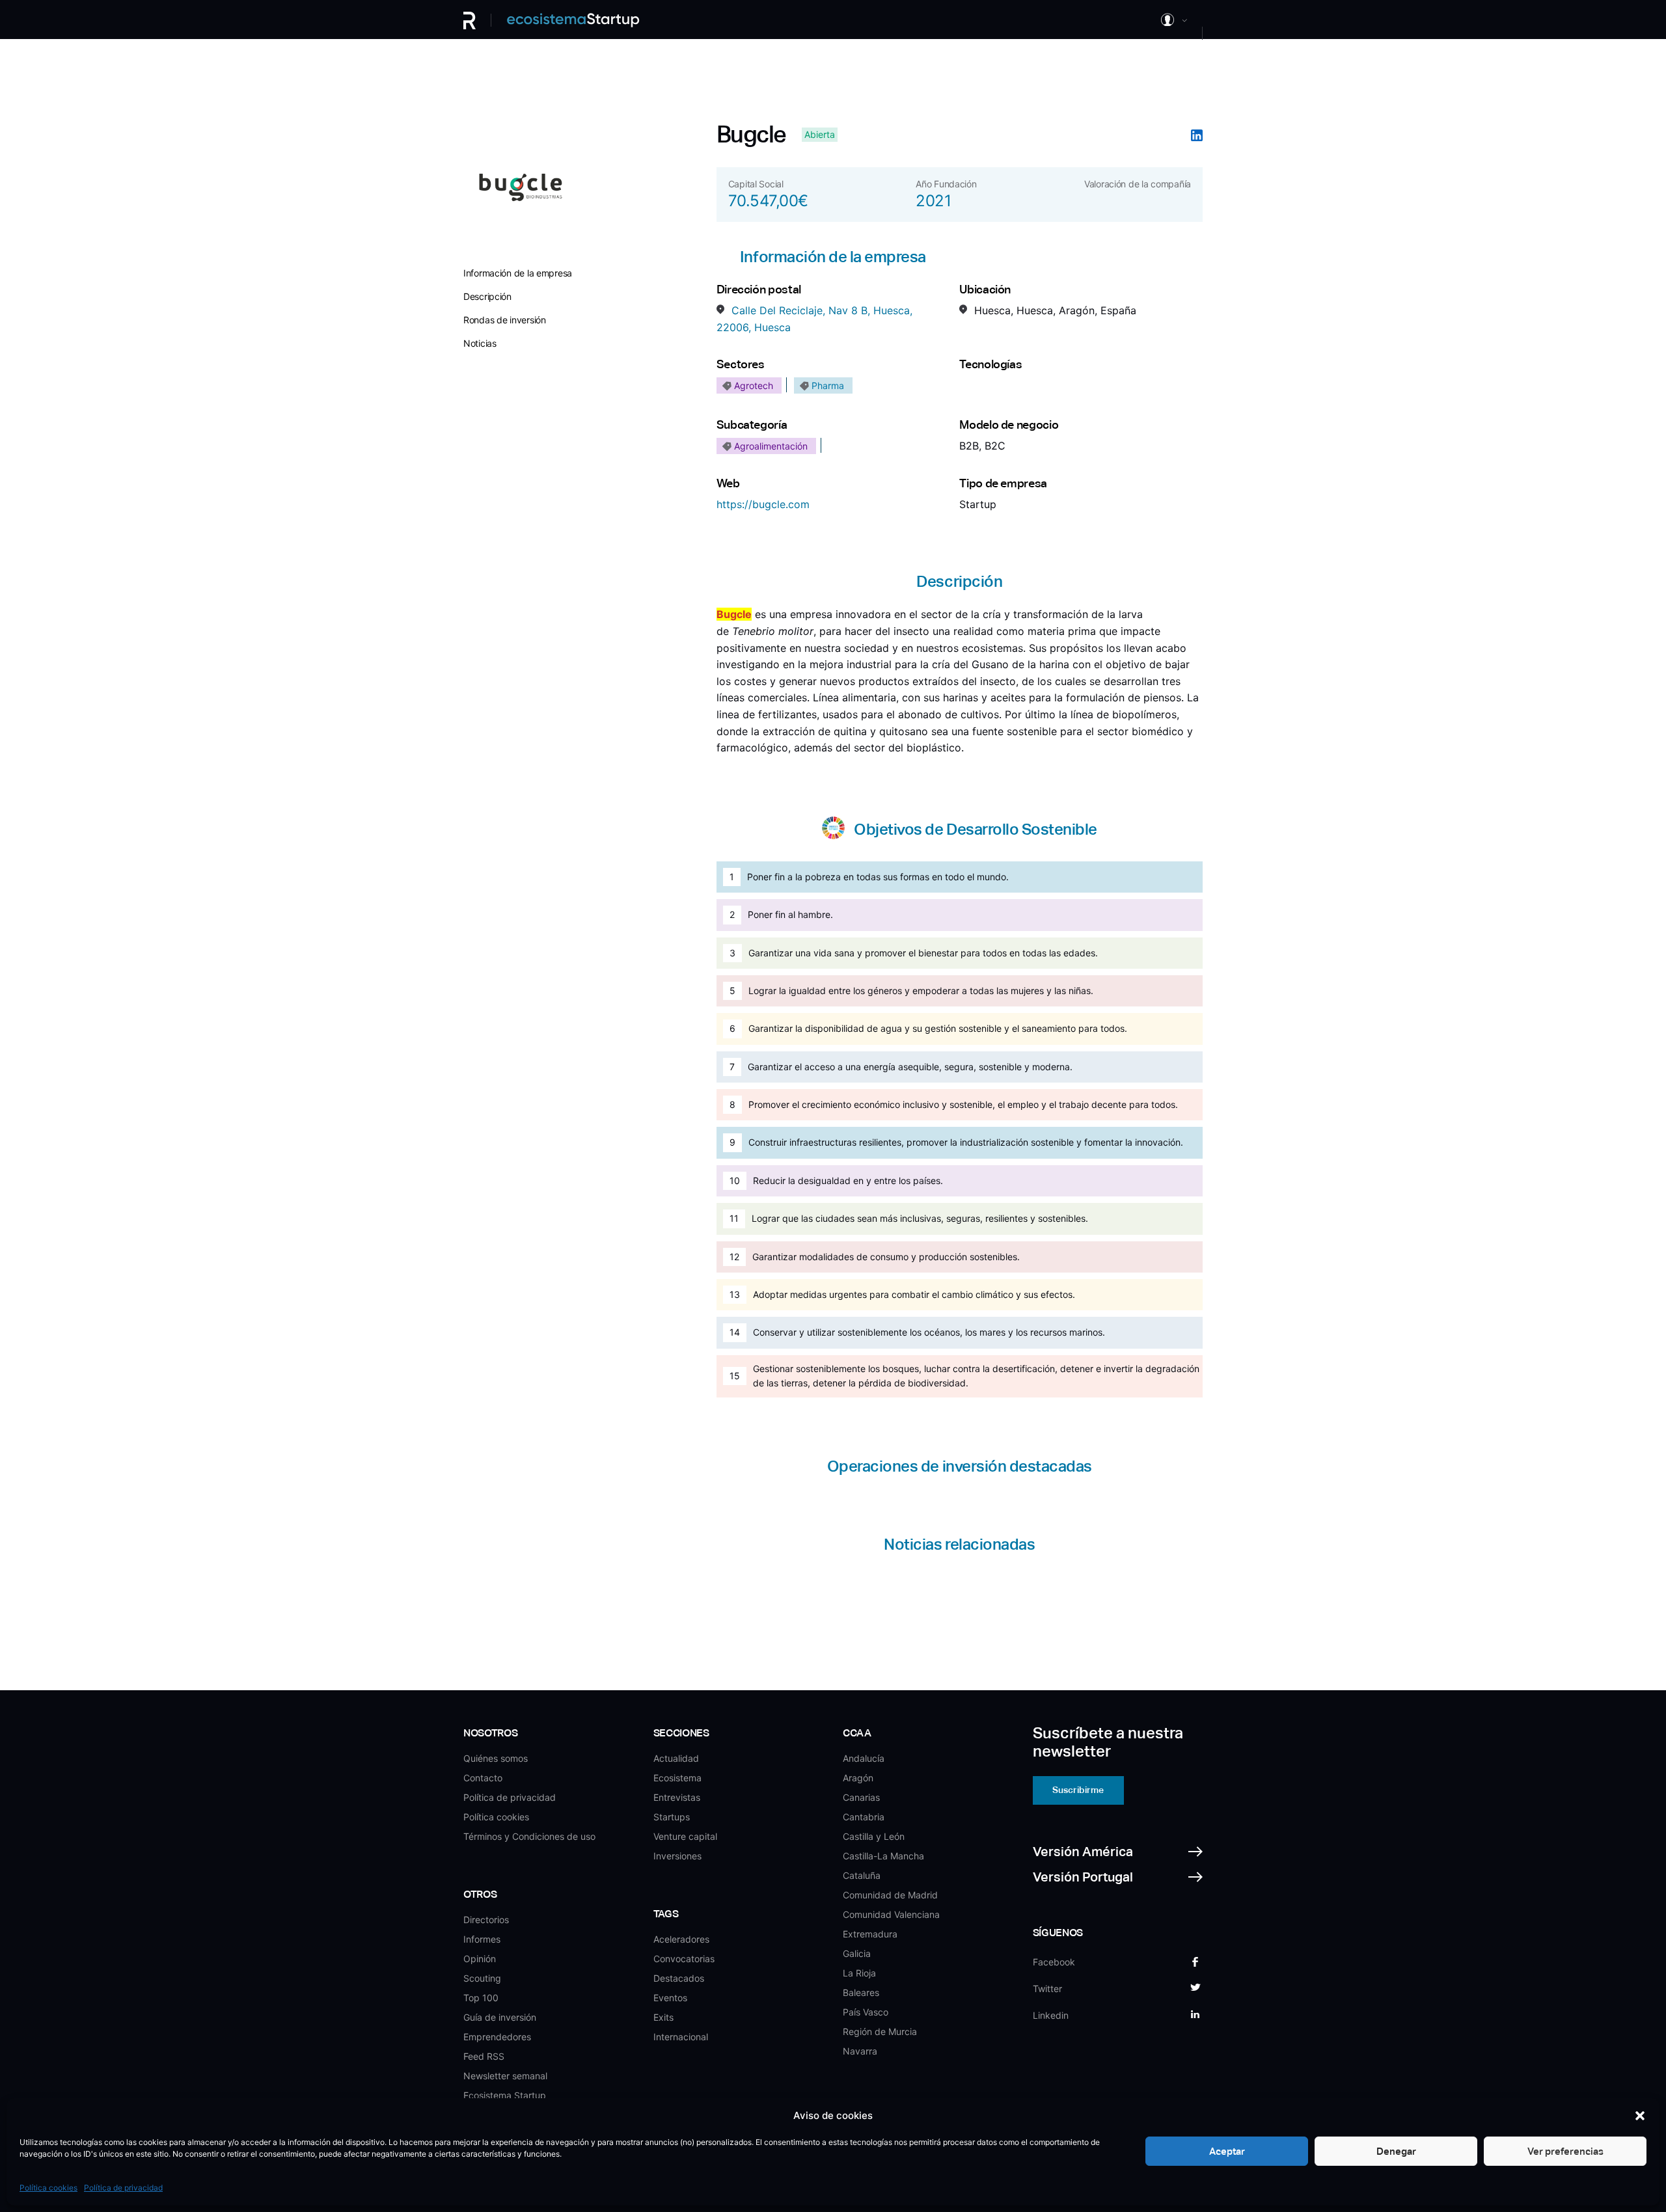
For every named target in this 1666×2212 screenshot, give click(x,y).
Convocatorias (684, 1959)
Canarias (861, 1797)
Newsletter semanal (505, 2076)
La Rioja (859, 1973)
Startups (672, 1817)
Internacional (681, 2037)
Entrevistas (677, 1797)
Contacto (483, 1778)
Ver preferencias (1565, 2151)
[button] (1640, 2116)
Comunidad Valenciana (891, 1914)
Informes (482, 1939)
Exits (663, 2017)
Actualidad (676, 1758)
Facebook (1054, 1962)
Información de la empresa (518, 273)
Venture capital (685, 1836)
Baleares (861, 1992)
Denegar (1396, 2151)
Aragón (858, 1778)
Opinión (480, 1959)
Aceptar (1227, 2151)
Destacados (679, 1978)
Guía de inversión (500, 2017)
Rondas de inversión (505, 320)
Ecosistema (677, 1778)
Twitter (1047, 1989)
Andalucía (864, 1758)
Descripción (487, 296)
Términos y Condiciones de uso (529, 1836)
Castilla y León (874, 1836)
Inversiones (677, 1856)
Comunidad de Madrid (890, 1895)
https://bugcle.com (763, 504)
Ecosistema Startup (505, 2095)
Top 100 (481, 1998)
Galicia (857, 1953)
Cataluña (862, 1875)
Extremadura (870, 1934)
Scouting (482, 1978)
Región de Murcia (880, 2031)
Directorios (486, 1920)
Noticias (480, 343)
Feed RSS (484, 2056)
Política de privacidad (123, 2188)
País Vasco (866, 2012)
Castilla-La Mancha (883, 1856)
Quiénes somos (496, 1758)
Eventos (670, 1998)
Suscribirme (1078, 1790)
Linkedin (1051, 2015)
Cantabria (864, 1817)
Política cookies (48, 2188)
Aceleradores (681, 1939)
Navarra (860, 2051)
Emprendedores (497, 2037)
